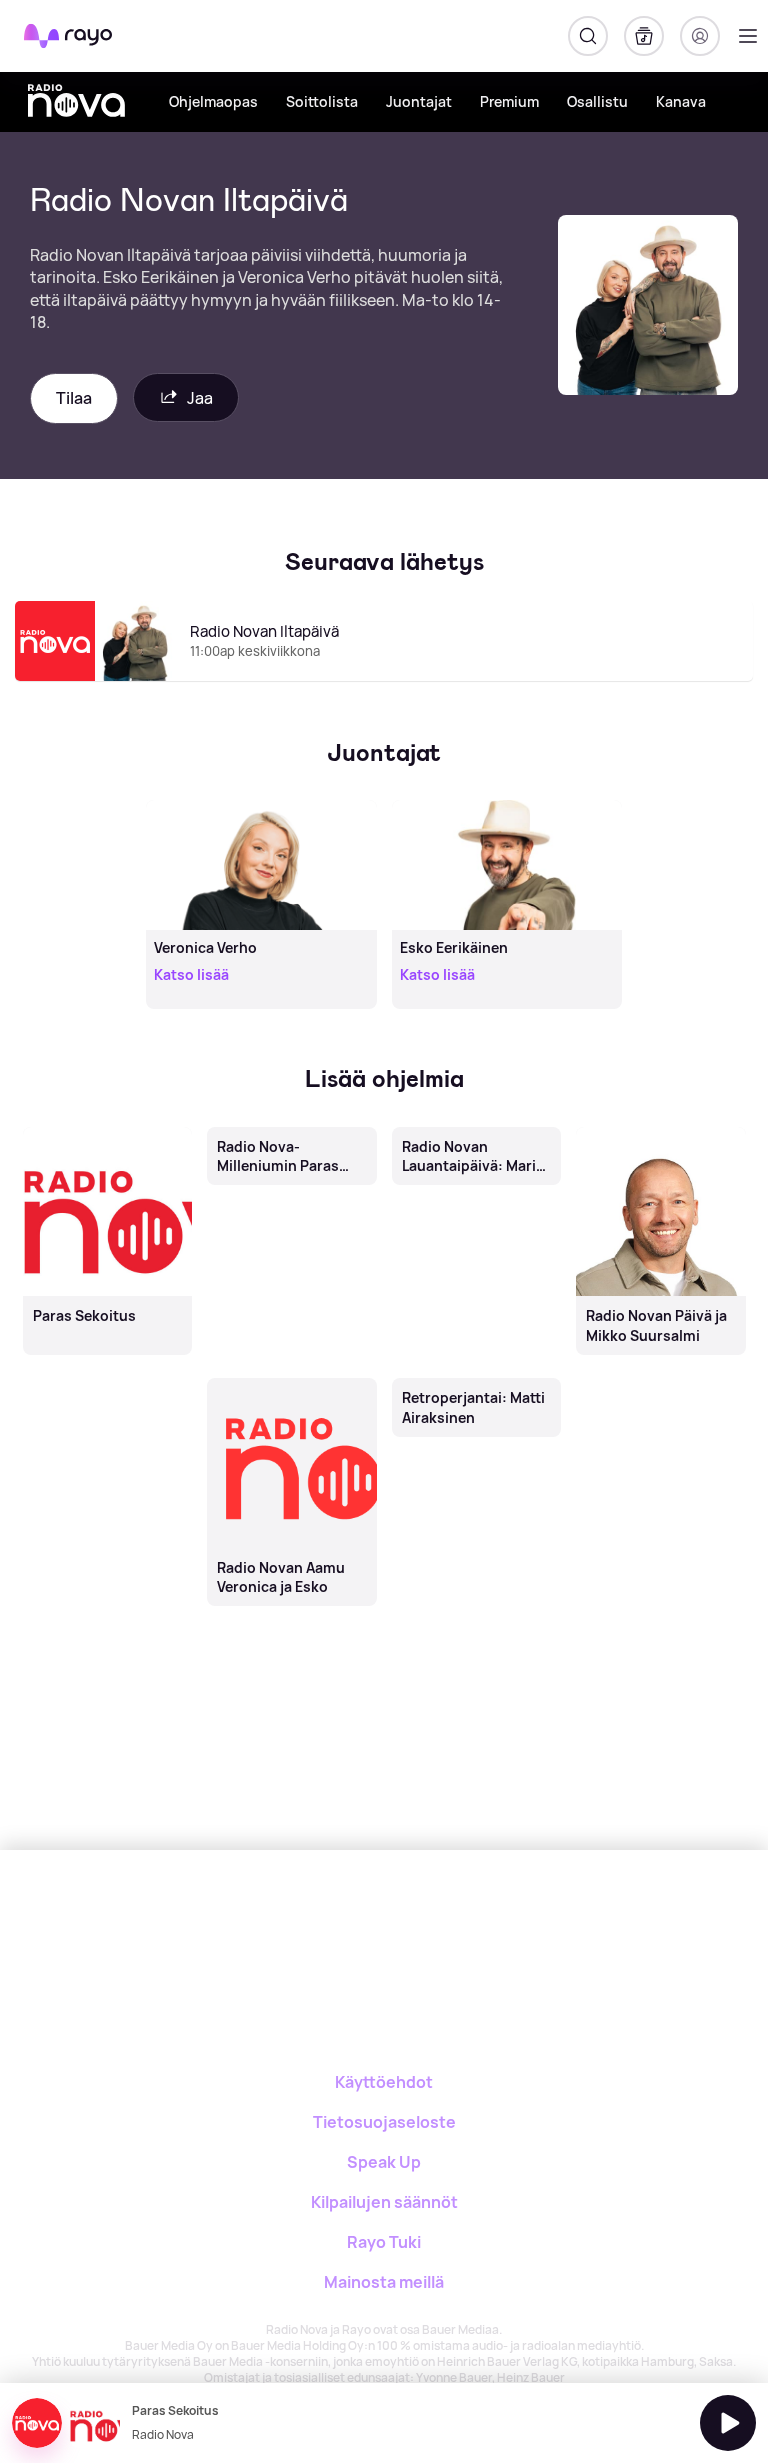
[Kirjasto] (644, 36)
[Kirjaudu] (700, 36)
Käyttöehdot (384, 2082)
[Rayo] (304, 1919)
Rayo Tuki (384, 2242)
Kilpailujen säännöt (384, 2202)
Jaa (200, 398)
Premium (509, 101)
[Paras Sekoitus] (107, 1128)
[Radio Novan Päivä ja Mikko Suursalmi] (661, 1128)
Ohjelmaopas (213, 101)
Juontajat (419, 101)
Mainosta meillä (384, 2282)
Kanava (681, 101)
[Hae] (588, 36)
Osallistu (597, 101)
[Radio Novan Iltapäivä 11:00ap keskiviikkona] (384, 680)
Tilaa (74, 398)
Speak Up (384, 2162)
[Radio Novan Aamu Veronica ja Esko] (292, 1380)
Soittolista (322, 101)
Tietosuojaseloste (384, 2122)
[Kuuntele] (728, 2423)
